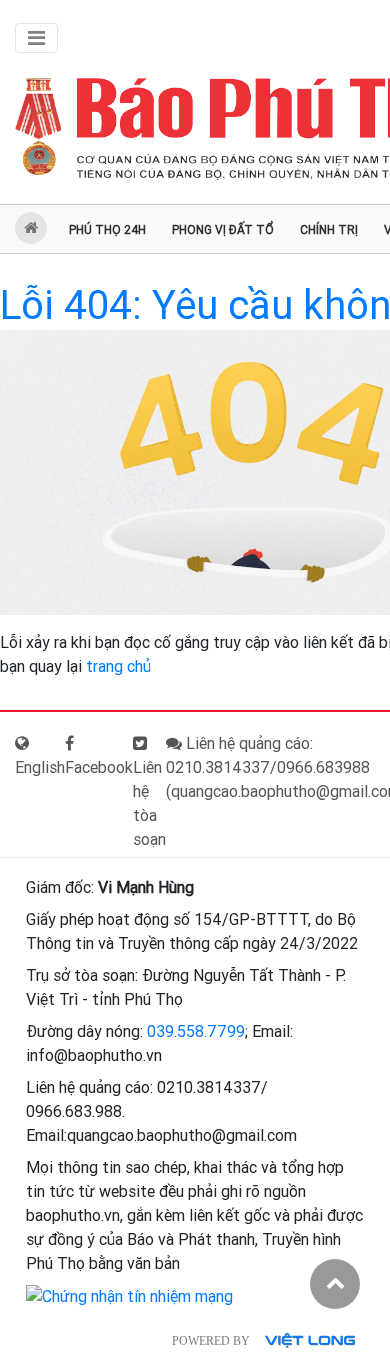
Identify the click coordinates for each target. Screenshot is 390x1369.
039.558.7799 (196, 1031)
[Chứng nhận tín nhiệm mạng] (129, 1295)
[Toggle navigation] (36, 38)
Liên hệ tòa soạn (149, 803)
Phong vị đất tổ (223, 230)
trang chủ (118, 666)
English (40, 767)
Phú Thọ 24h (107, 230)
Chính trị (329, 230)
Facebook (99, 767)
